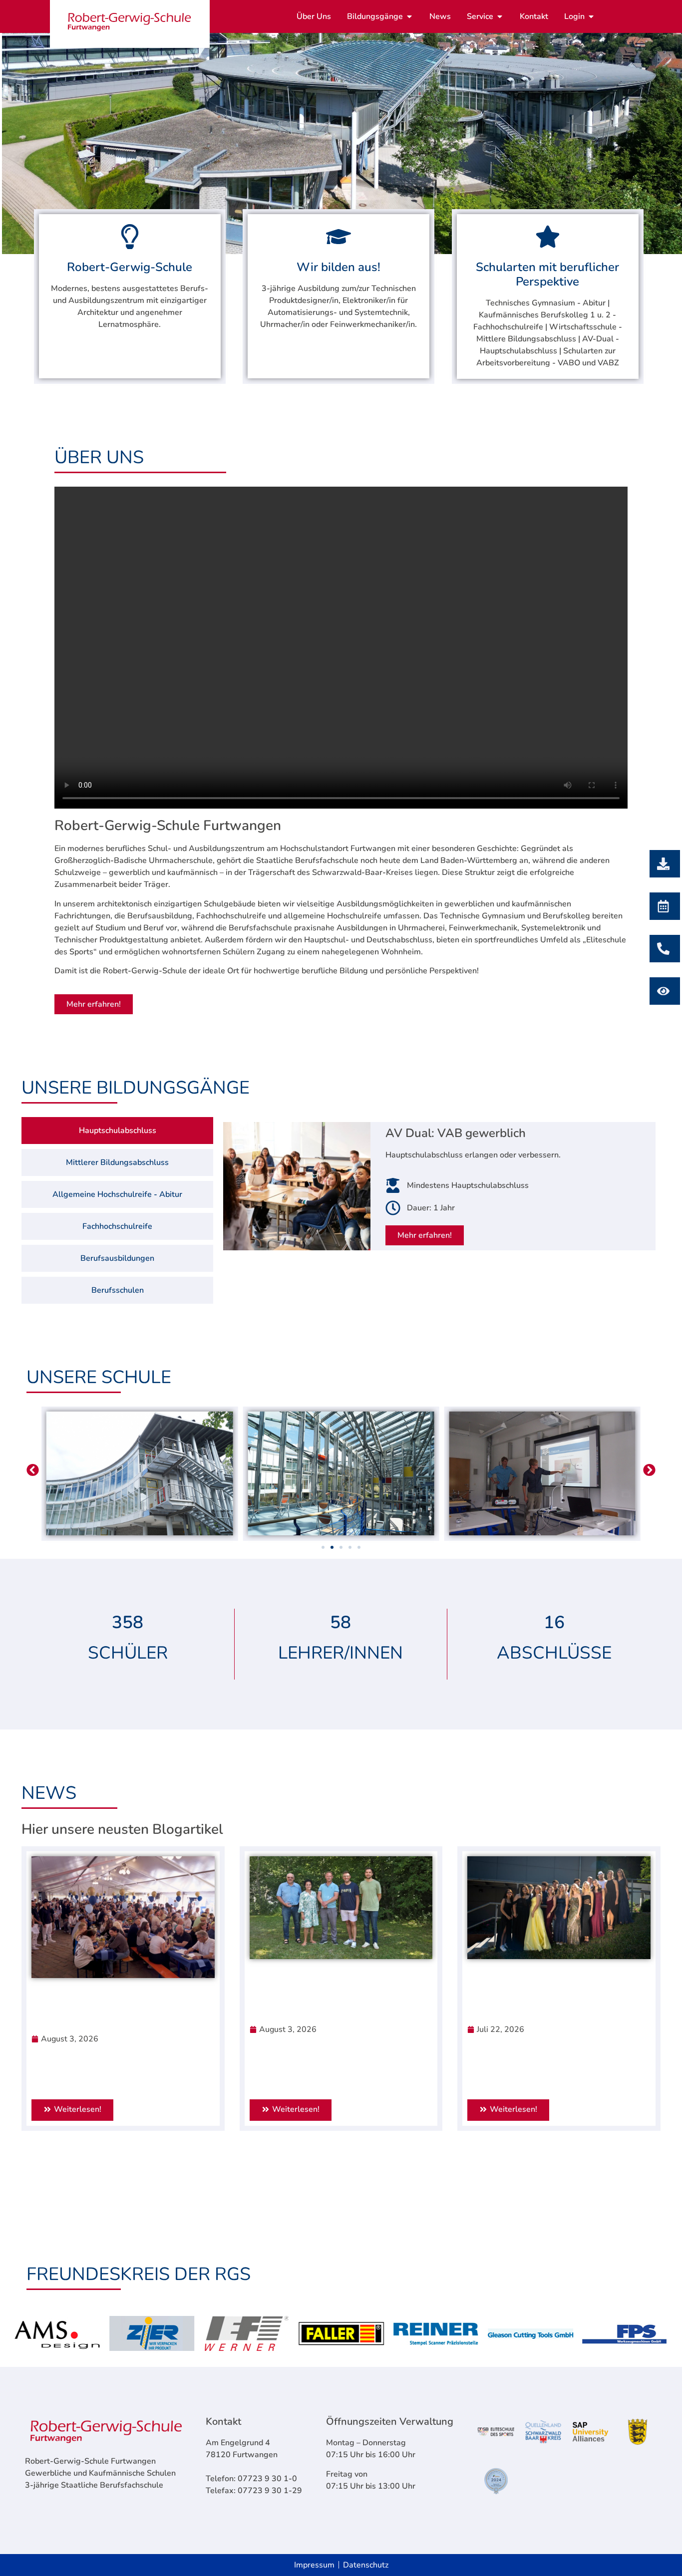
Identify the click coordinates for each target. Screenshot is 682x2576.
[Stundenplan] (662, 991)
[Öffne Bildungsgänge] (409, 16)
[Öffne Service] (500, 16)
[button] (33, 1470)
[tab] (117, 1131)
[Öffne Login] (591, 16)
